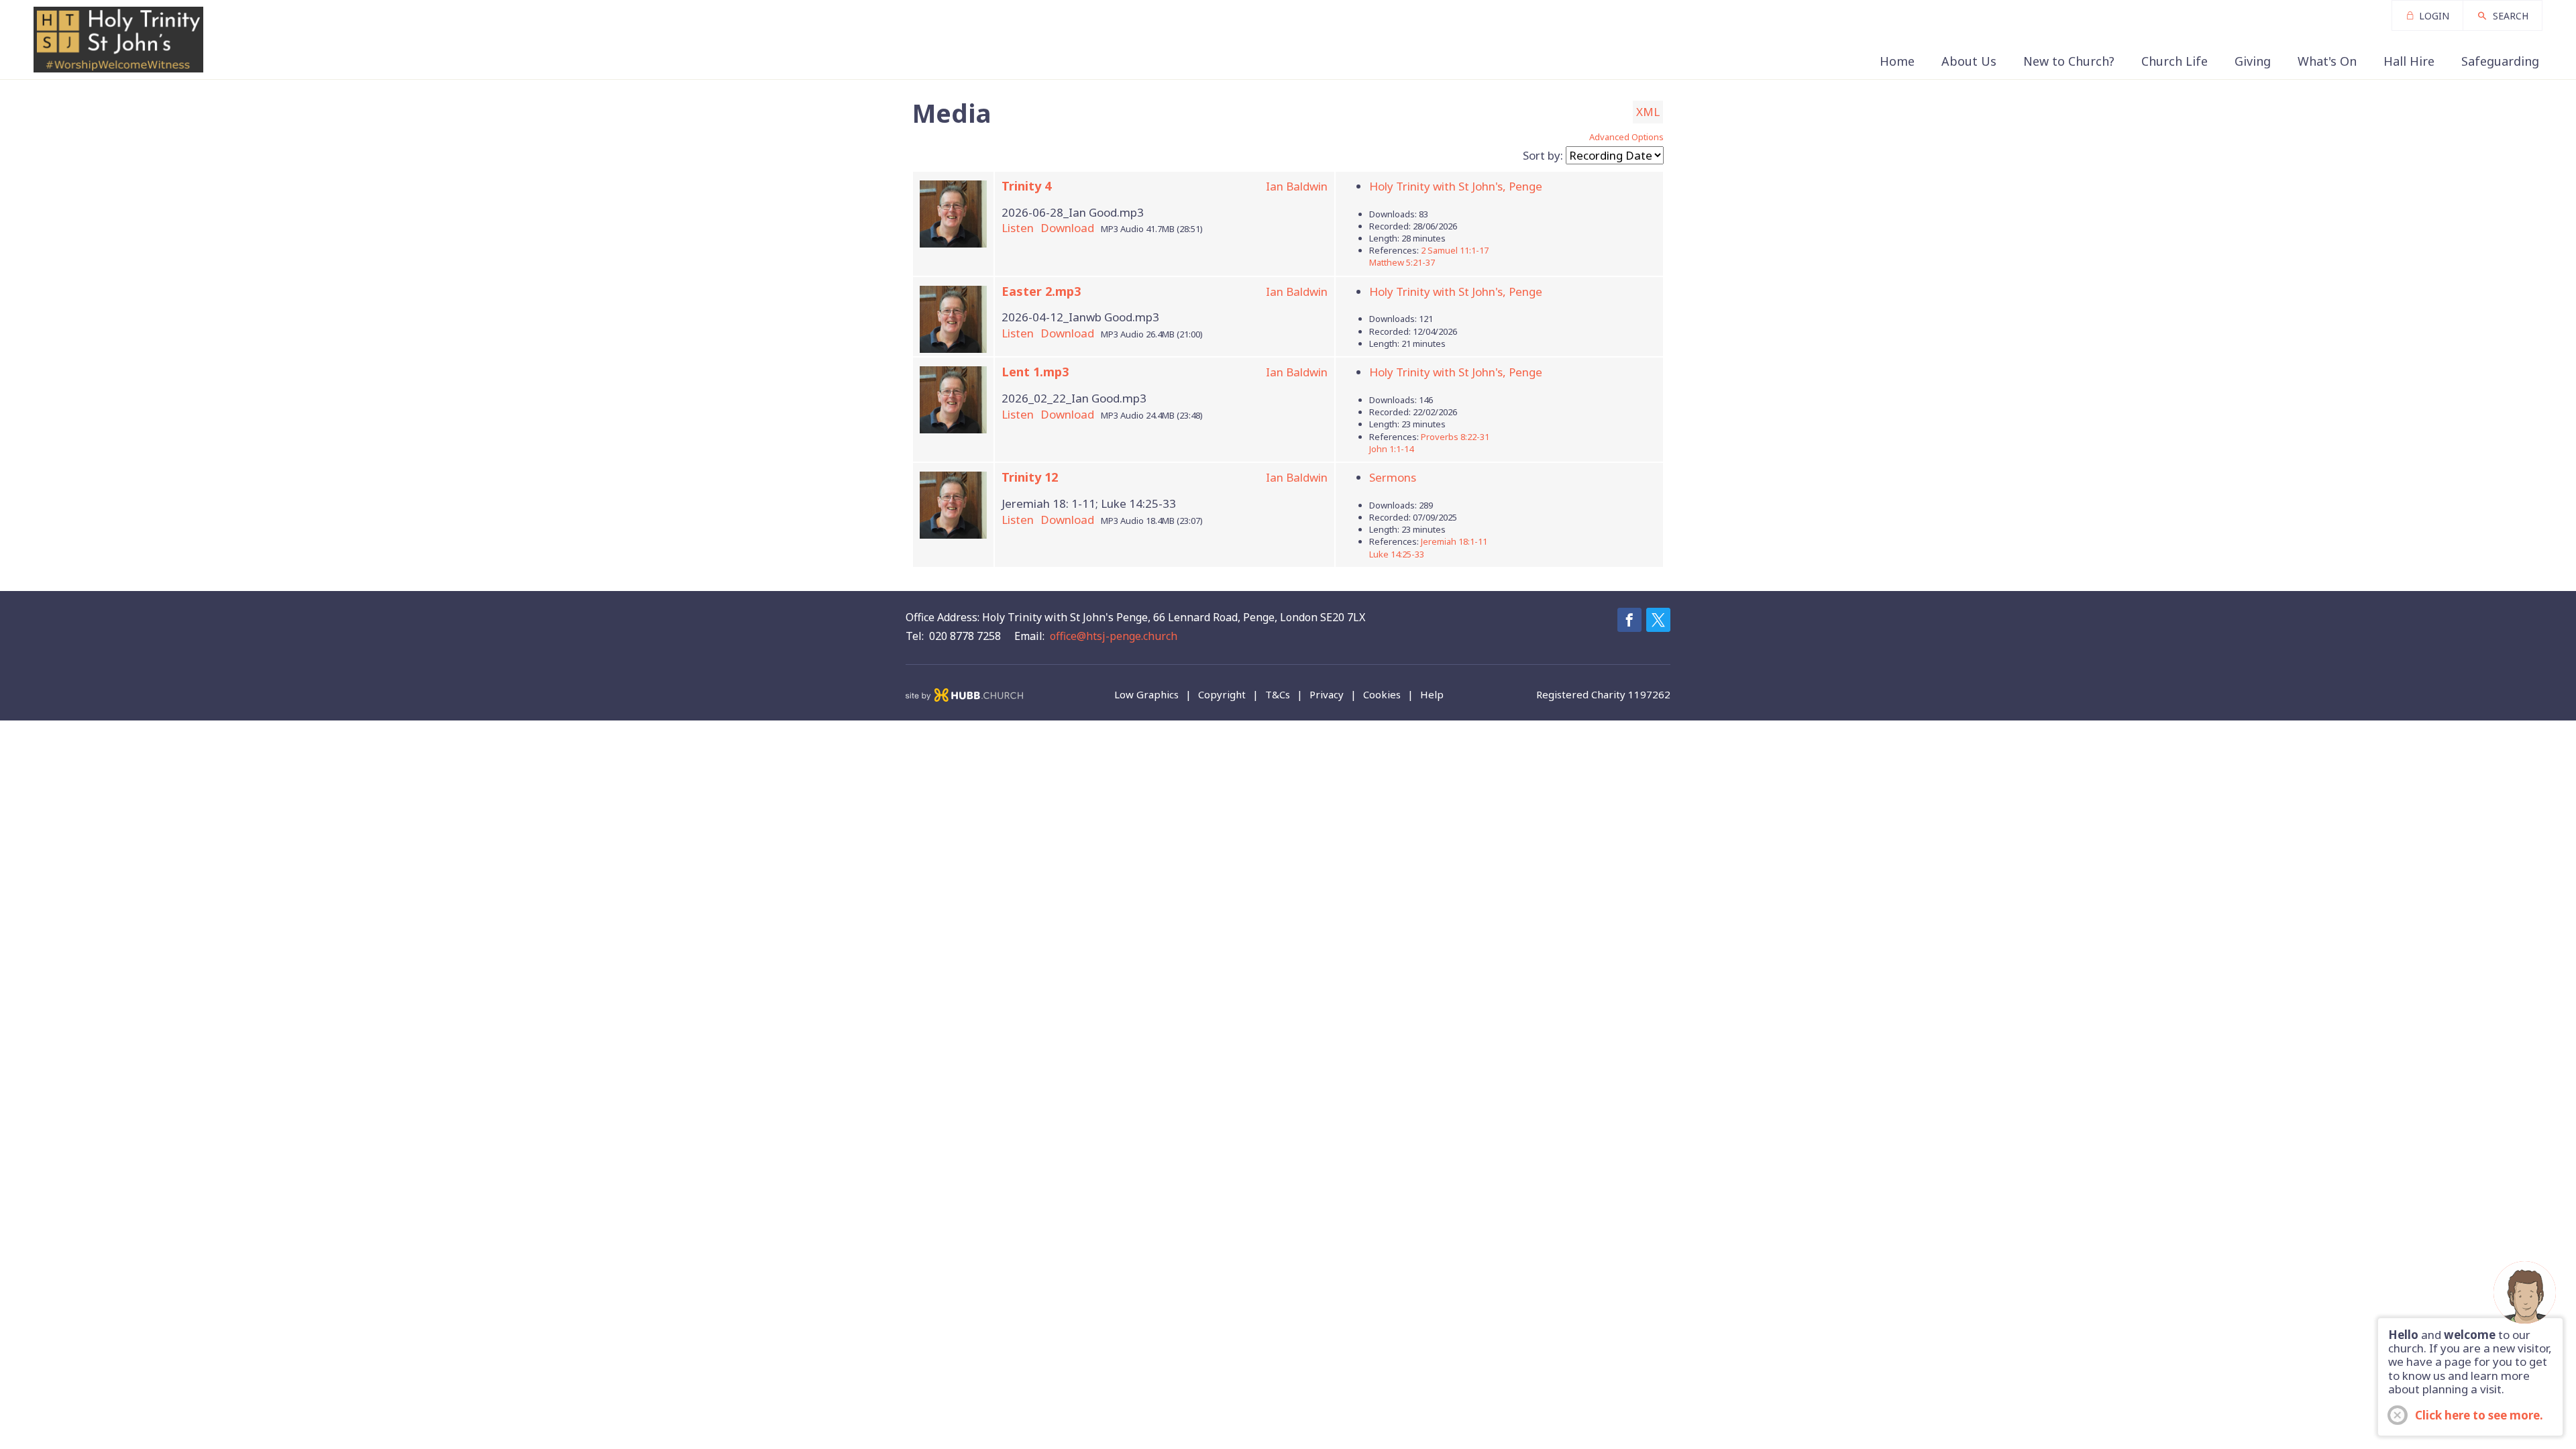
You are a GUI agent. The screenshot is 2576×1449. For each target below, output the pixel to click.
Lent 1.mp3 (1035, 372)
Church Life (2175, 61)
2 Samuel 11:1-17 (1455, 250)
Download (1067, 228)
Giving (2253, 61)
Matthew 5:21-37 (1402, 262)
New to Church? (2069, 61)
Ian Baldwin (1297, 186)
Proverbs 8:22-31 (1455, 437)
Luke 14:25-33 (1397, 554)
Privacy (1327, 695)
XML (1648, 112)
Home (1897, 61)
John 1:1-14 (1391, 449)
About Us (1969, 61)
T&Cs (1278, 695)
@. (1114, 636)
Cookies (1382, 695)
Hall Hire (2409, 61)
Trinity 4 (1026, 186)
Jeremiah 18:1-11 (1454, 541)
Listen (1018, 228)
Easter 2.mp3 (1041, 291)
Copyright (1222, 695)
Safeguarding (2500, 61)
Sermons (1393, 477)
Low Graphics (1146, 695)
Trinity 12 (1030, 477)
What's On (2327, 61)
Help (1432, 695)
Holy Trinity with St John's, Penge (1456, 186)
